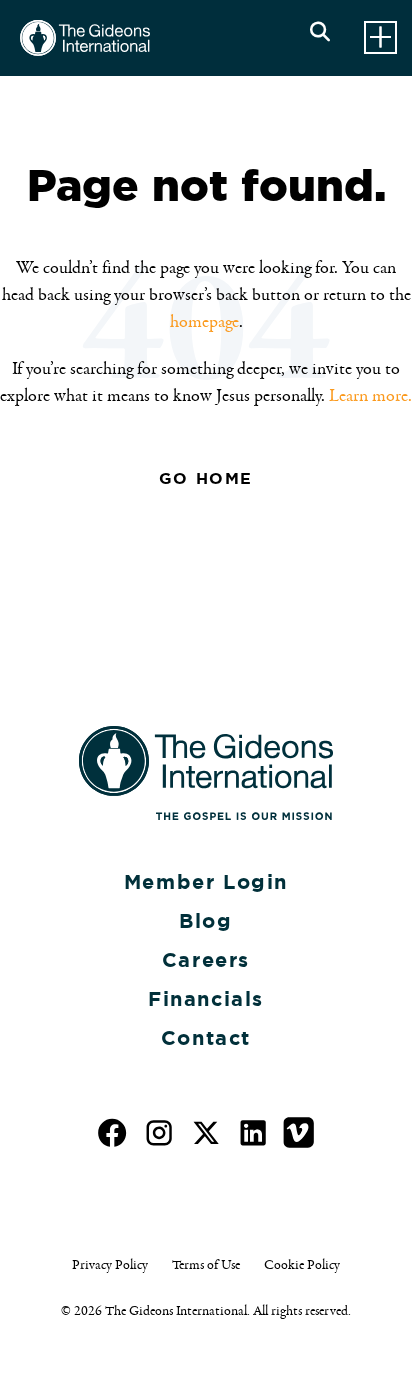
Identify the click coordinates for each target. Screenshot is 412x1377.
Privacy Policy (110, 1265)
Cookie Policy (302, 1265)
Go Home (206, 478)
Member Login (206, 882)
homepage (204, 322)
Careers (206, 960)
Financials (206, 999)
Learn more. (370, 396)
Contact (206, 1038)
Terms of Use (206, 1265)
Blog (205, 921)
